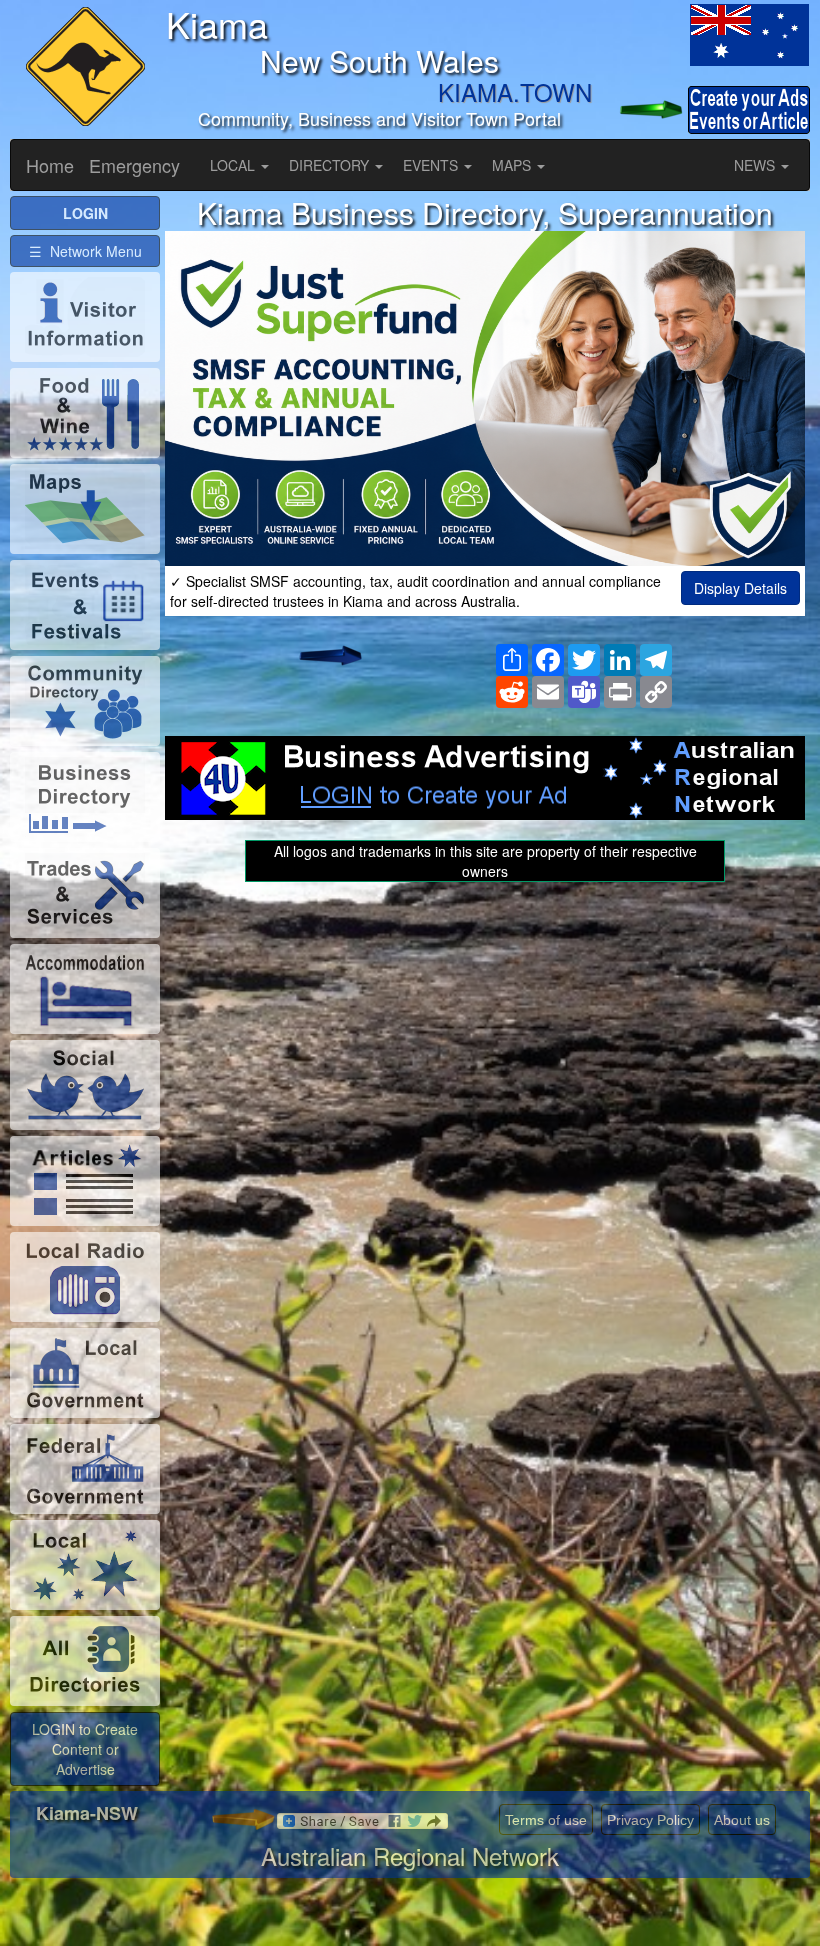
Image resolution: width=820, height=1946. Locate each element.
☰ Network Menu (85, 251)
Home (50, 165)
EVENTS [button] (432, 165)
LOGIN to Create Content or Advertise (85, 1749)
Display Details (740, 588)
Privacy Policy (650, 1820)
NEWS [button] (756, 165)
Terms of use (546, 1820)
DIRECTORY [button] (331, 165)
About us (742, 1820)
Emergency (134, 165)
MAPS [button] (513, 165)
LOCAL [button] (234, 165)
